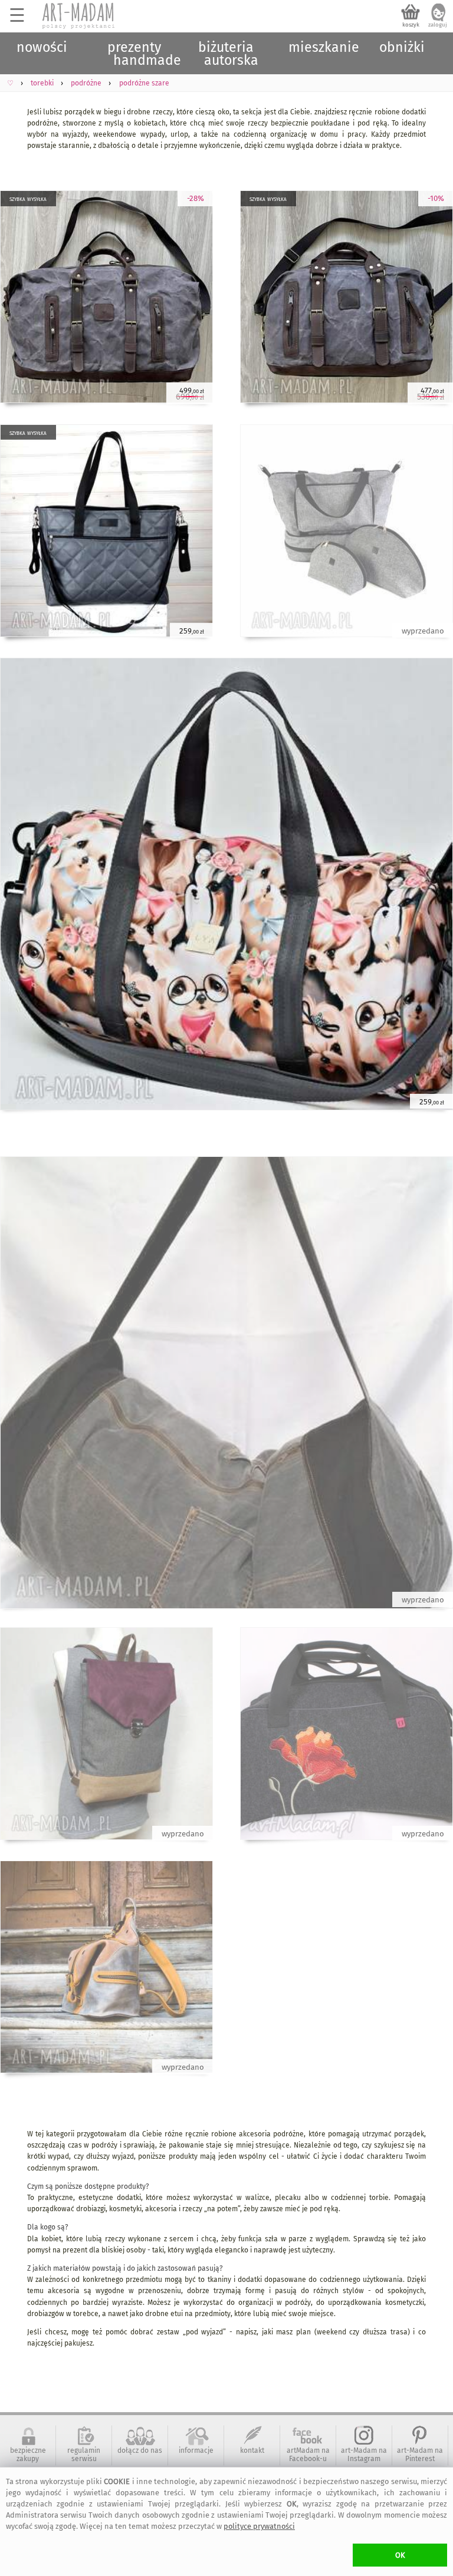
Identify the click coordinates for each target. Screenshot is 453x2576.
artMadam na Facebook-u (308, 2455)
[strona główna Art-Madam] (79, 16)
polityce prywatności (259, 2526)
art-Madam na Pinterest (420, 2455)
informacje (196, 2450)
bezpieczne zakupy (28, 2455)
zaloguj (438, 25)
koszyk (411, 25)
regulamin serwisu (84, 2455)
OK (400, 2555)
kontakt (252, 2450)
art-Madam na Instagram (364, 2455)
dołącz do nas (140, 2450)
